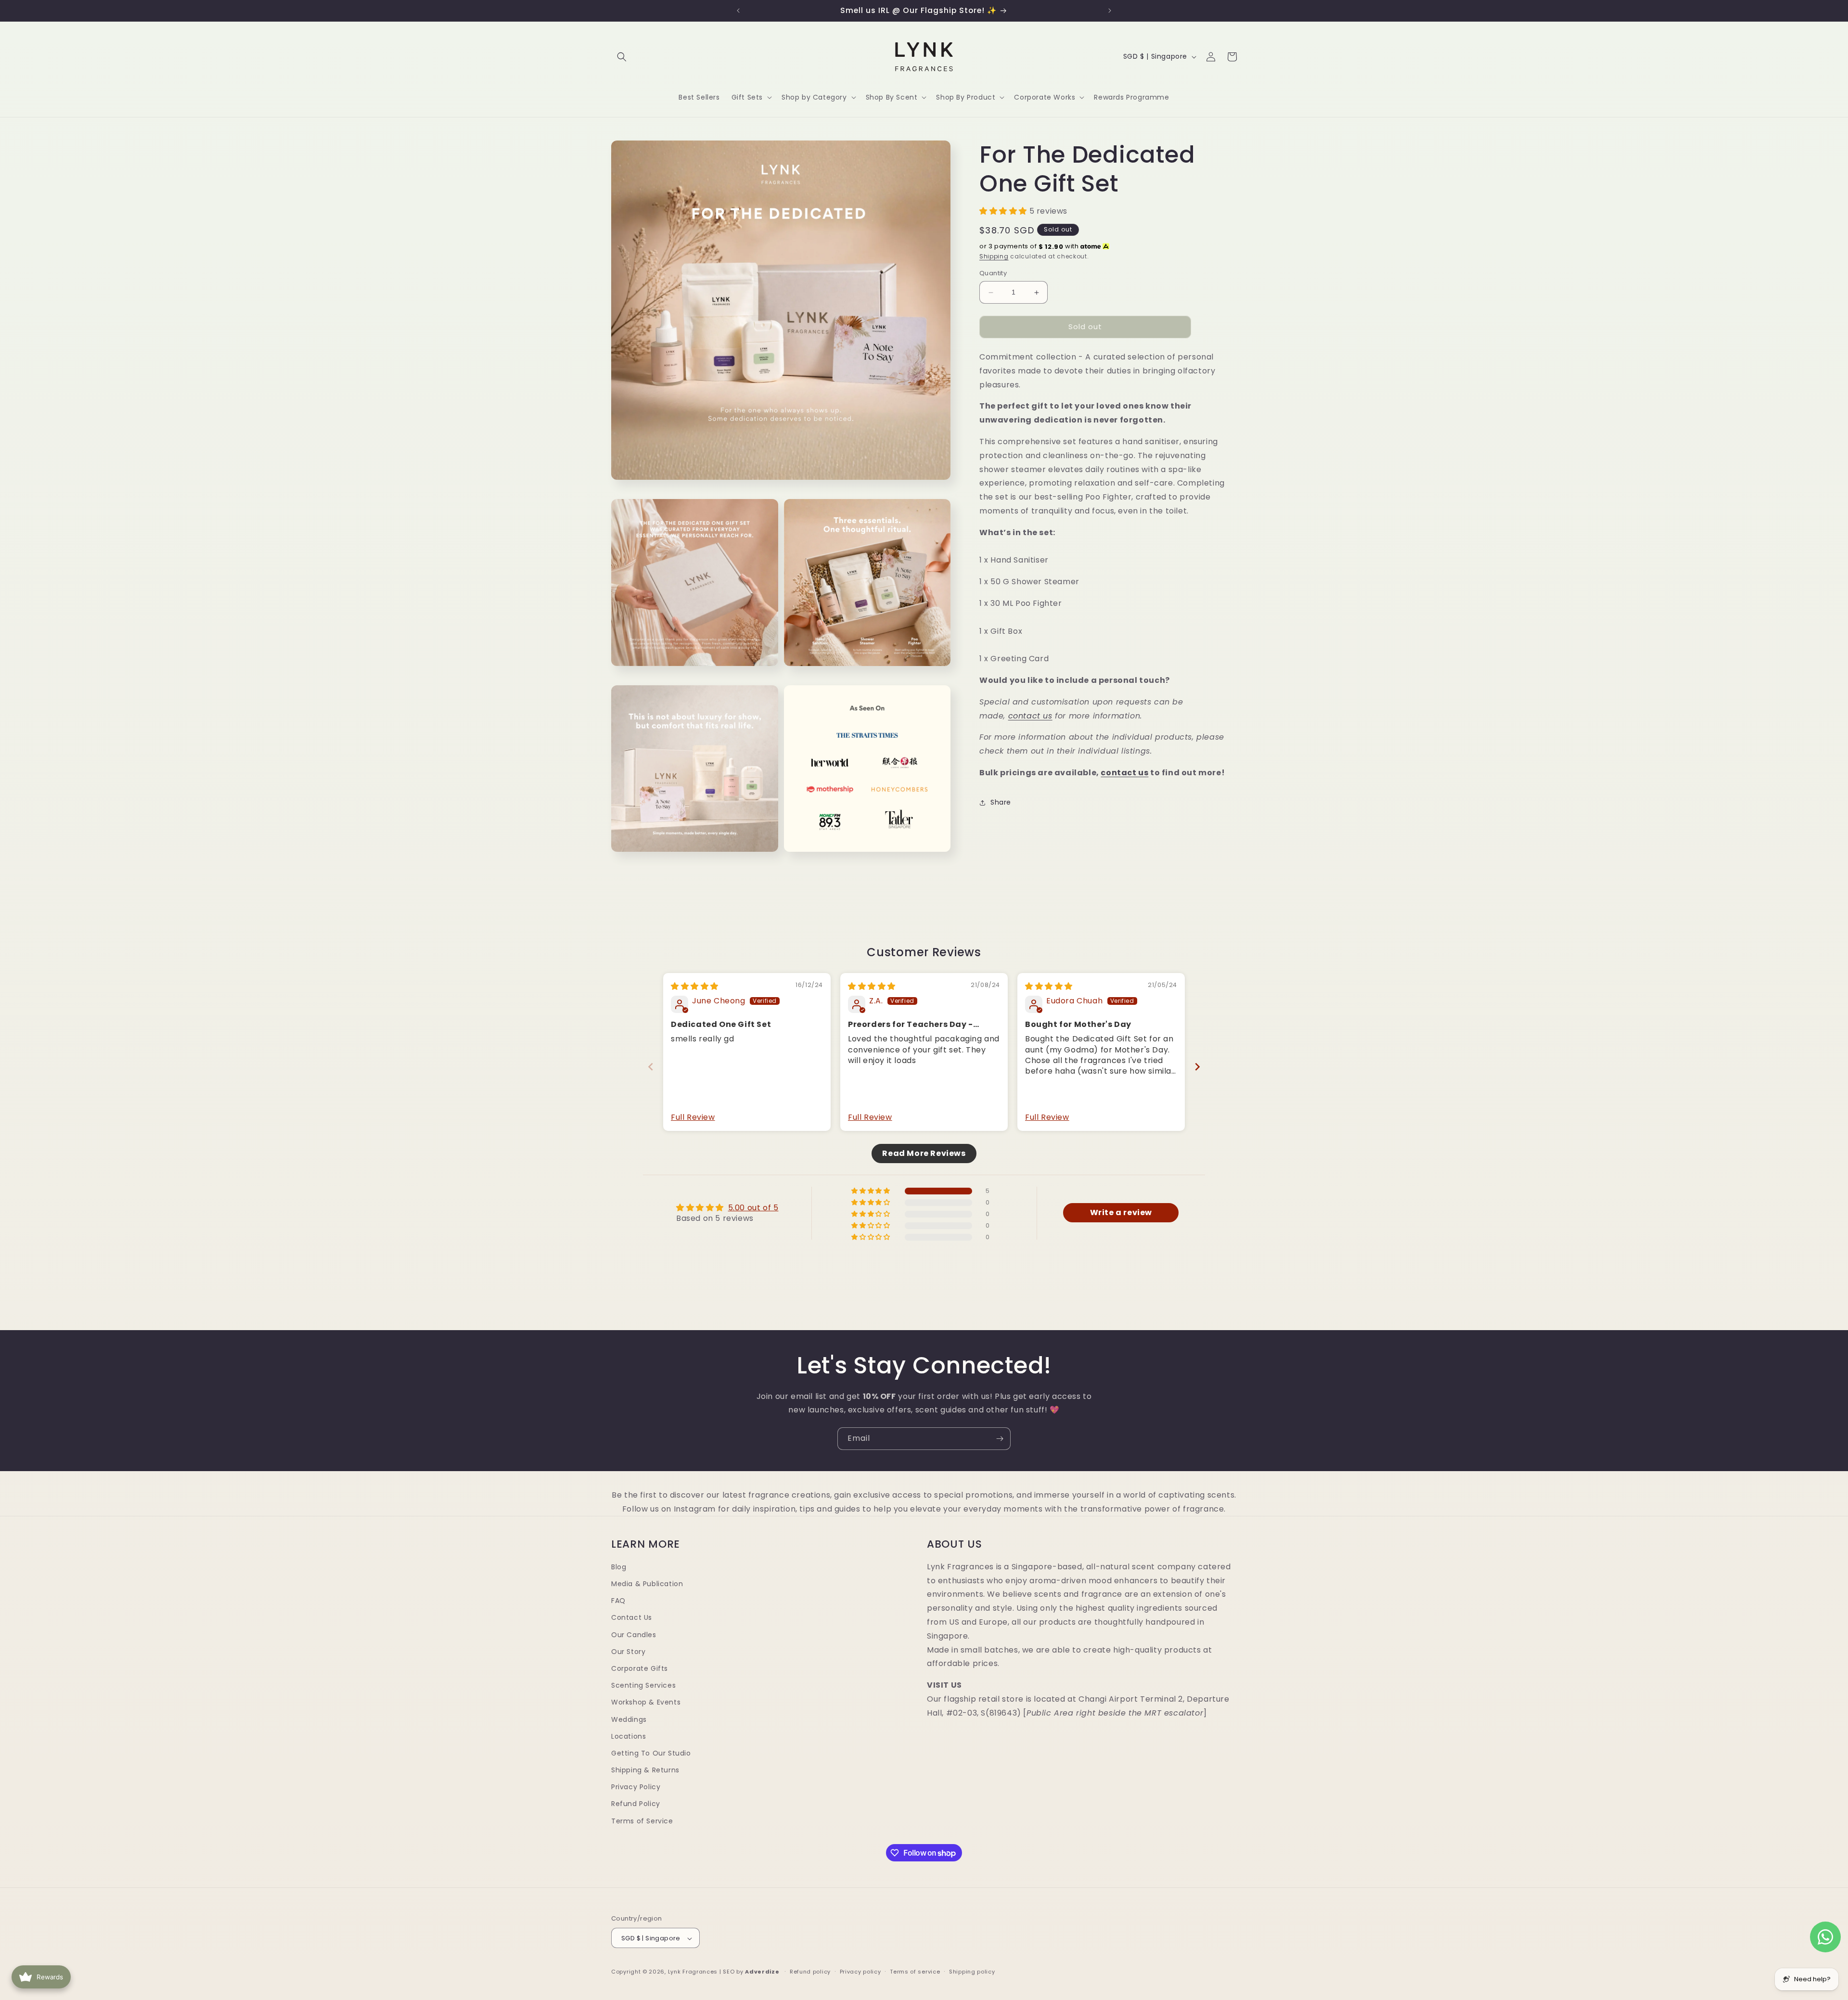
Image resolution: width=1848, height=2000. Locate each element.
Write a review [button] (1121, 1213)
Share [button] (1001, 802)
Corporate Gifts (640, 1668)
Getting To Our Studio (651, 1753)
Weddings (629, 1719)
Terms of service (915, 1972)
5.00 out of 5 (753, 1208)
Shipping (994, 256)
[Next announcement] (1110, 11)
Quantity (993, 274)
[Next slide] (1197, 1067)
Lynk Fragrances (693, 1972)
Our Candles (634, 1635)
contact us (1030, 716)
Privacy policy (860, 1972)
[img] (695, 986)
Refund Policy (636, 1804)
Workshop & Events (646, 1703)
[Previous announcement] (738, 11)
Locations (629, 1736)
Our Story (628, 1652)
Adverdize (763, 1972)
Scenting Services (643, 1685)
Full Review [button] (693, 1117)
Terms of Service (642, 1821)
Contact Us (632, 1618)
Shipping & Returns (645, 1770)
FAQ (618, 1601)
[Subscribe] (1000, 1439)
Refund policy (810, 1972)
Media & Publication (647, 1584)
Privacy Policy (636, 1787)
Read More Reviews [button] (924, 1153)
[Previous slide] (651, 1067)
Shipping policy (972, 1972)
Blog (619, 1567)
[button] (622, 57)
